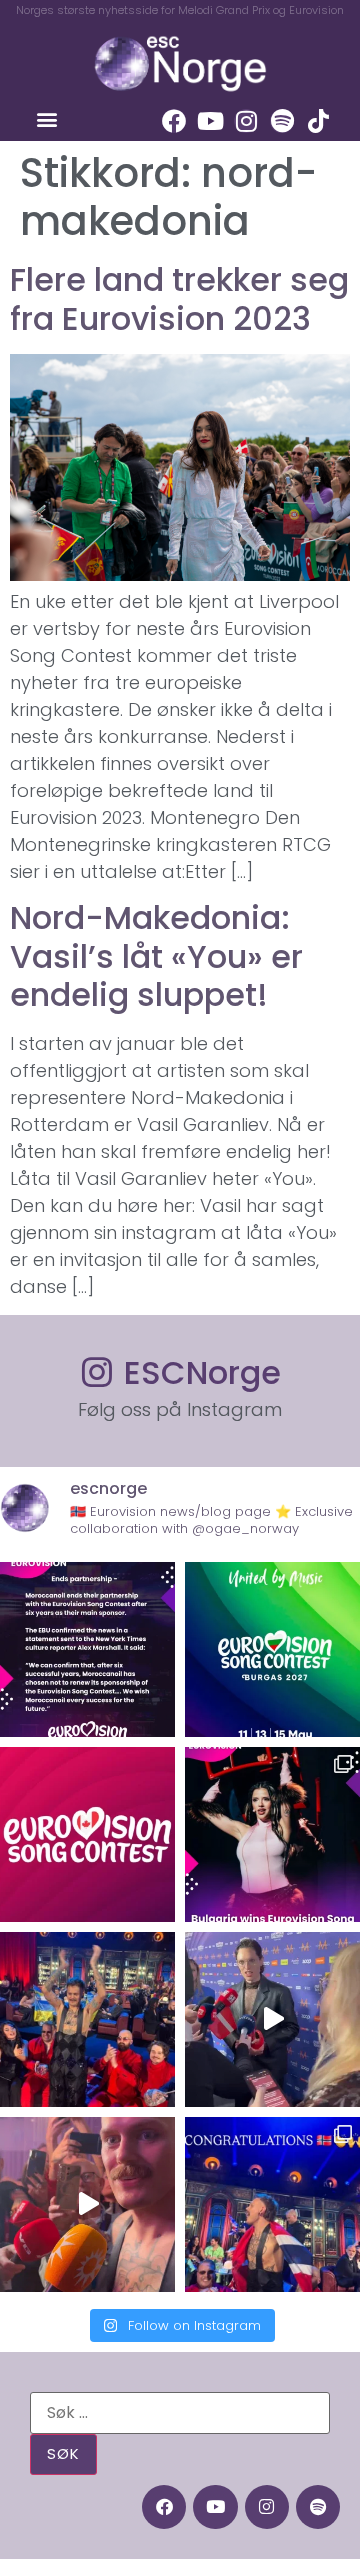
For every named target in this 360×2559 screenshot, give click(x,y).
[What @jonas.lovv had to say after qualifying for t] (87, 2204)
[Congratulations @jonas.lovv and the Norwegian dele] (272, 2204)
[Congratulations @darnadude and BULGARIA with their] (272, 1834)
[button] (46, 118)
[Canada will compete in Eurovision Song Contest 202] (87, 1834)
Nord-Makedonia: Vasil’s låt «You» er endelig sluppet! (156, 956)
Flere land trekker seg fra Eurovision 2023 (179, 298)
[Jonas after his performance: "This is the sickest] (87, 2019)
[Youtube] (210, 121)
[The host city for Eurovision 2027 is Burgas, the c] (272, 1649)
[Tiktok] (318, 121)
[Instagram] (246, 121)
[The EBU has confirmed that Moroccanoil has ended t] (87, 1649)
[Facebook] (174, 121)
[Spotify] (282, 121)
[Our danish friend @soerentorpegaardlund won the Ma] (272, 2019)
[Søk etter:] (180, 2413)
